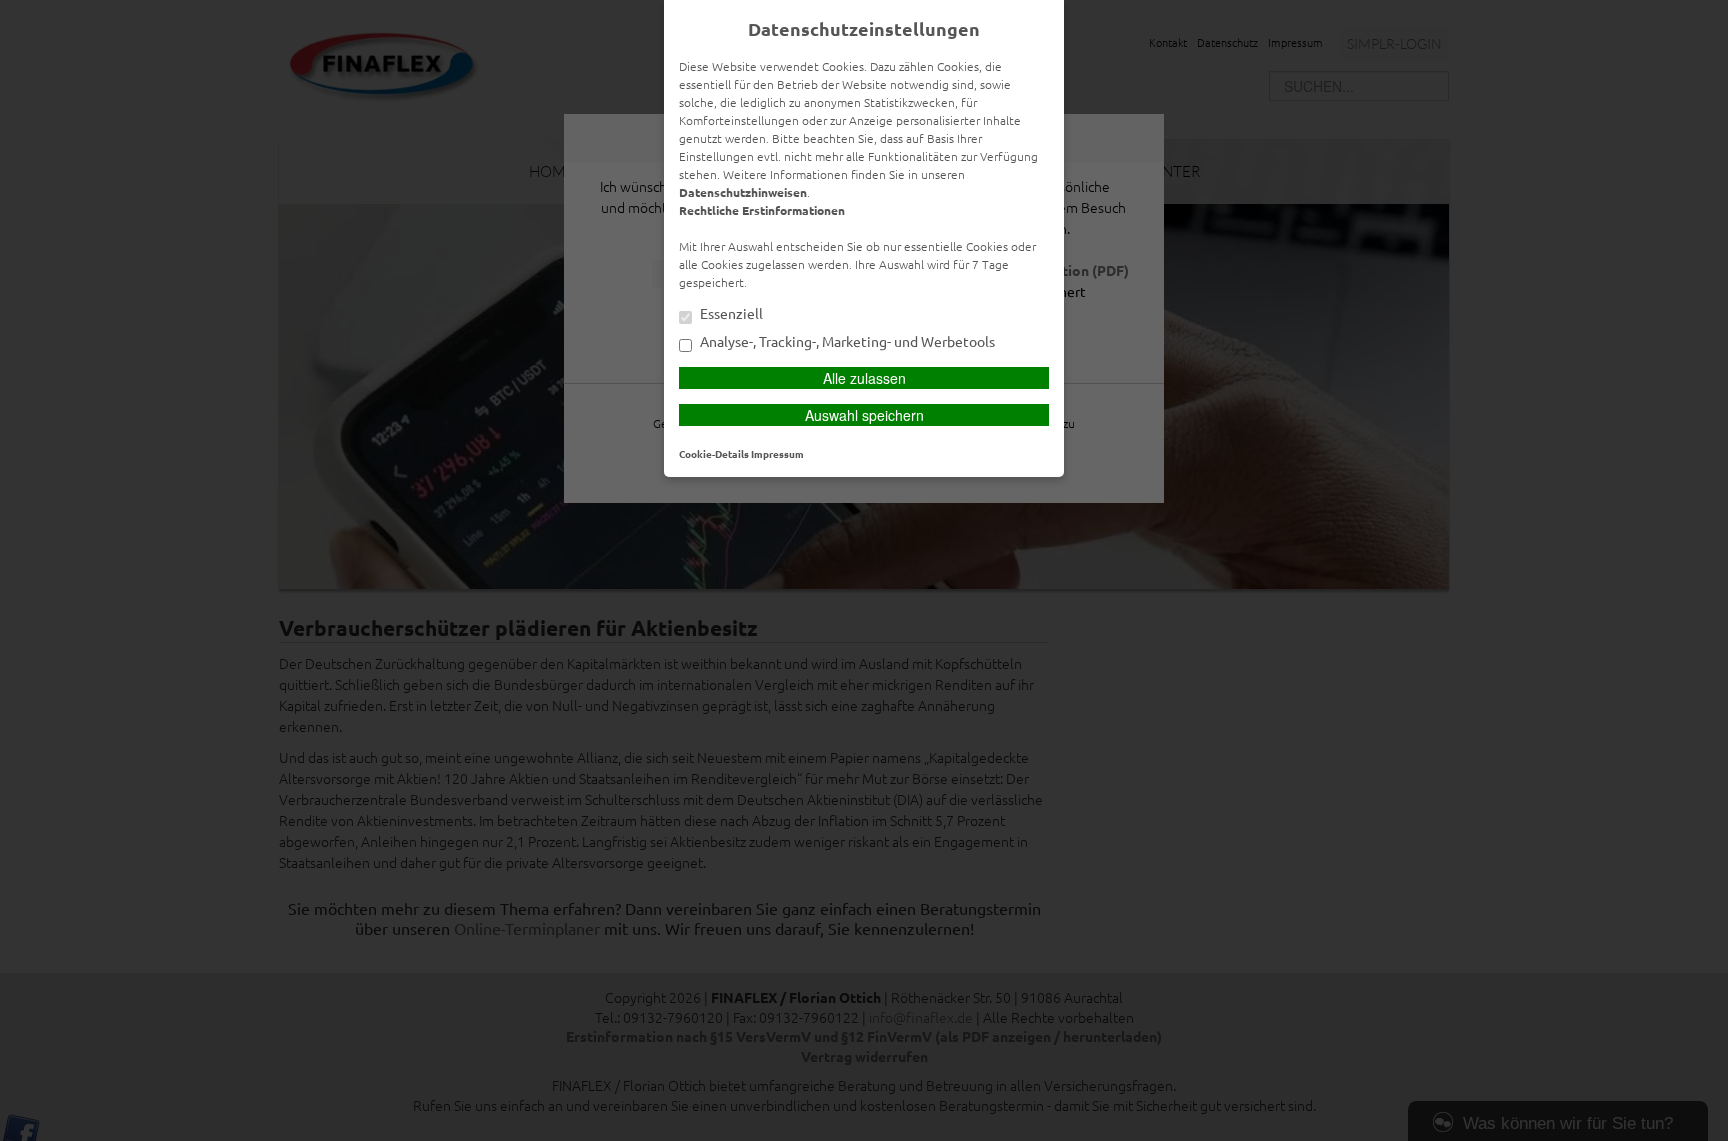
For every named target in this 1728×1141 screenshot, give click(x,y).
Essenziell (730, 314)
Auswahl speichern (864, 415)
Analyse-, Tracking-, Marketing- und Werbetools (846, 342)
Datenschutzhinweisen (743, 192)
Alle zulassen (864, 378)
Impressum (777, 453)
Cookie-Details (714, 453)
